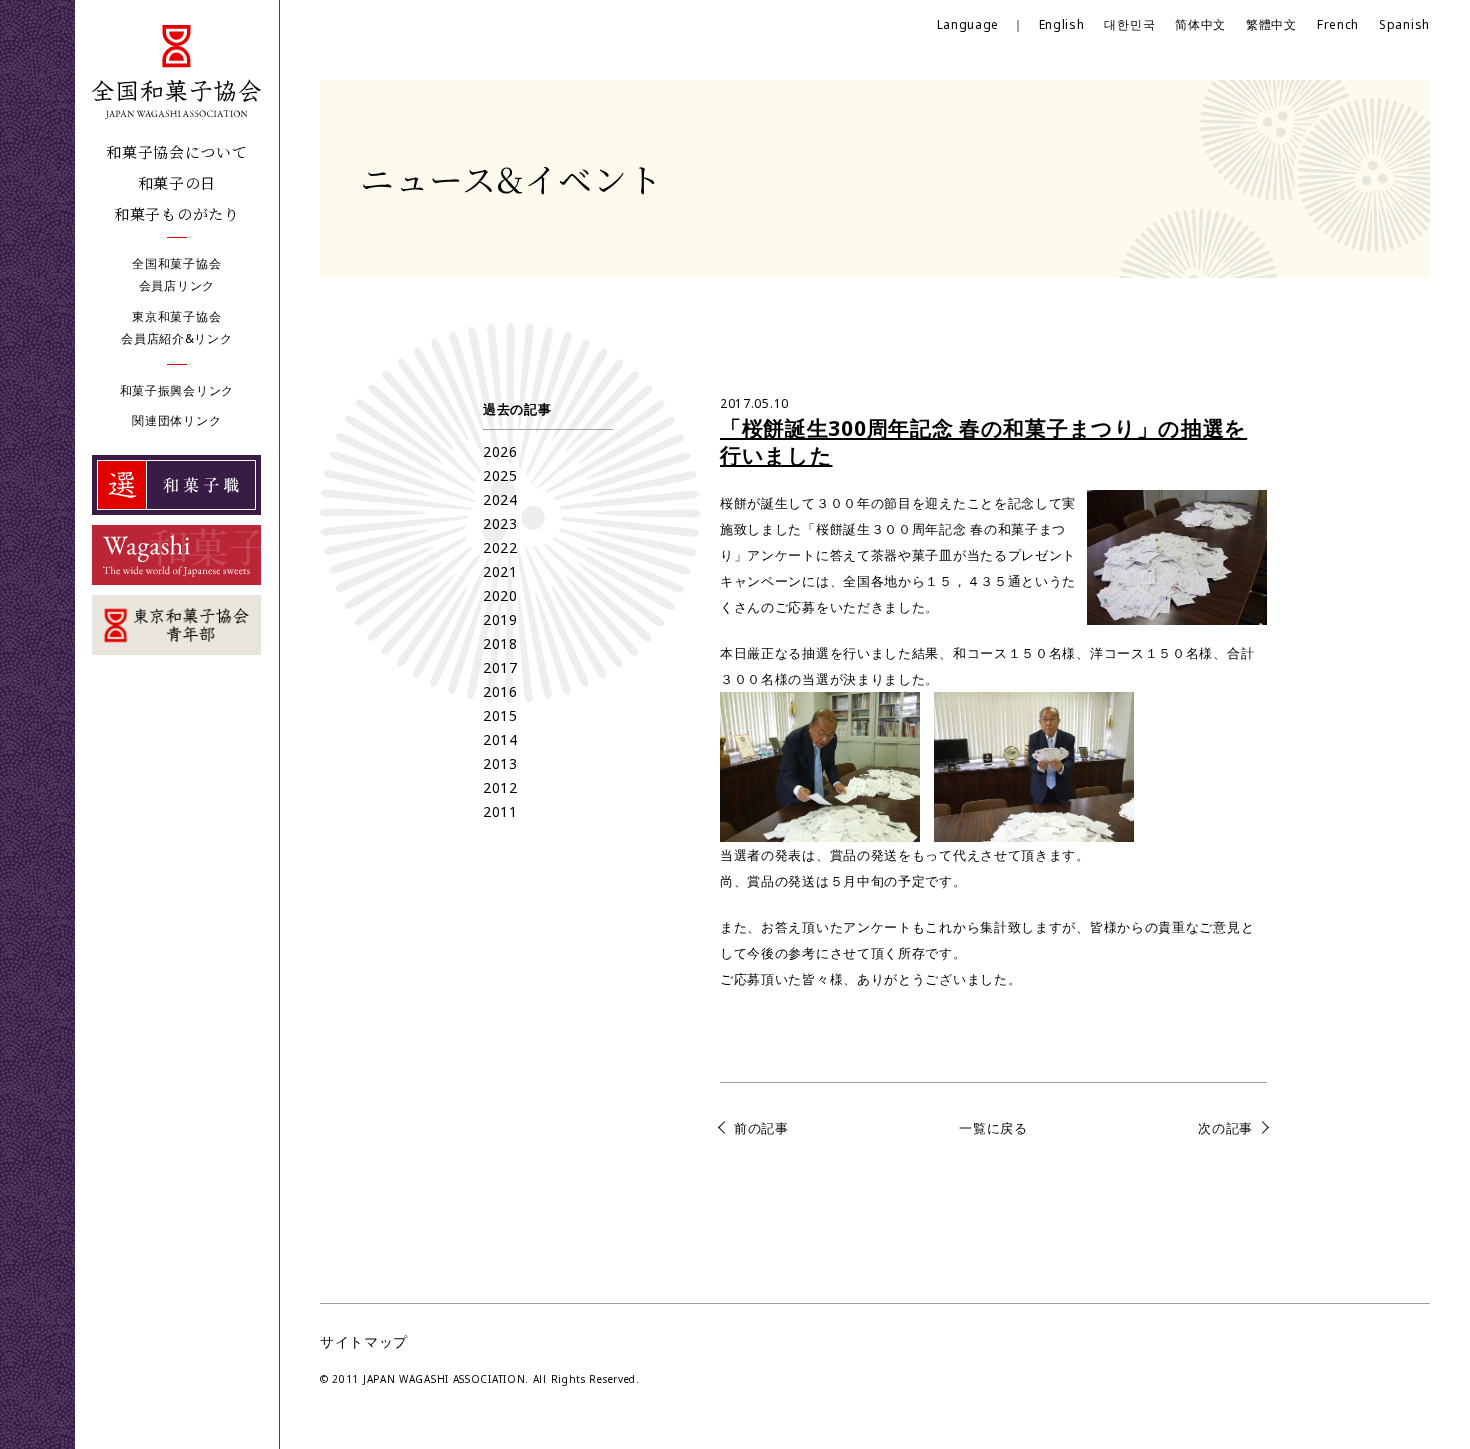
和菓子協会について (176, 151)
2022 (500, 547)
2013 (500, 763)
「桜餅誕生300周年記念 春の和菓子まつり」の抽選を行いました (983, 441)
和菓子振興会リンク (177, 390)
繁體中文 (1271, 24)
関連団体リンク (176, 420)
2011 (500, 811)
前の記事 (761, 1128)
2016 (500, 691)
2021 (500, 571)
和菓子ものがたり (177, 213)
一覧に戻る (993, 1128)
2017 (500, 667)
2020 (500, 595)
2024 (500, 499)
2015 (500, 715)
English (1062, 24)
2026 (500, 451)
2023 (500, 523)
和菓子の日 (177, 182)
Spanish (1404, 24)
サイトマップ (364, 1341)
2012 (500, 787)
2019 (500, 619)
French (1338, 24)
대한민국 (1129, 24)
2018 (500, 643)
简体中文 (1200, 24)
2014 (500, 739)
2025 (500, 475)
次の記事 (1225, 1128)
